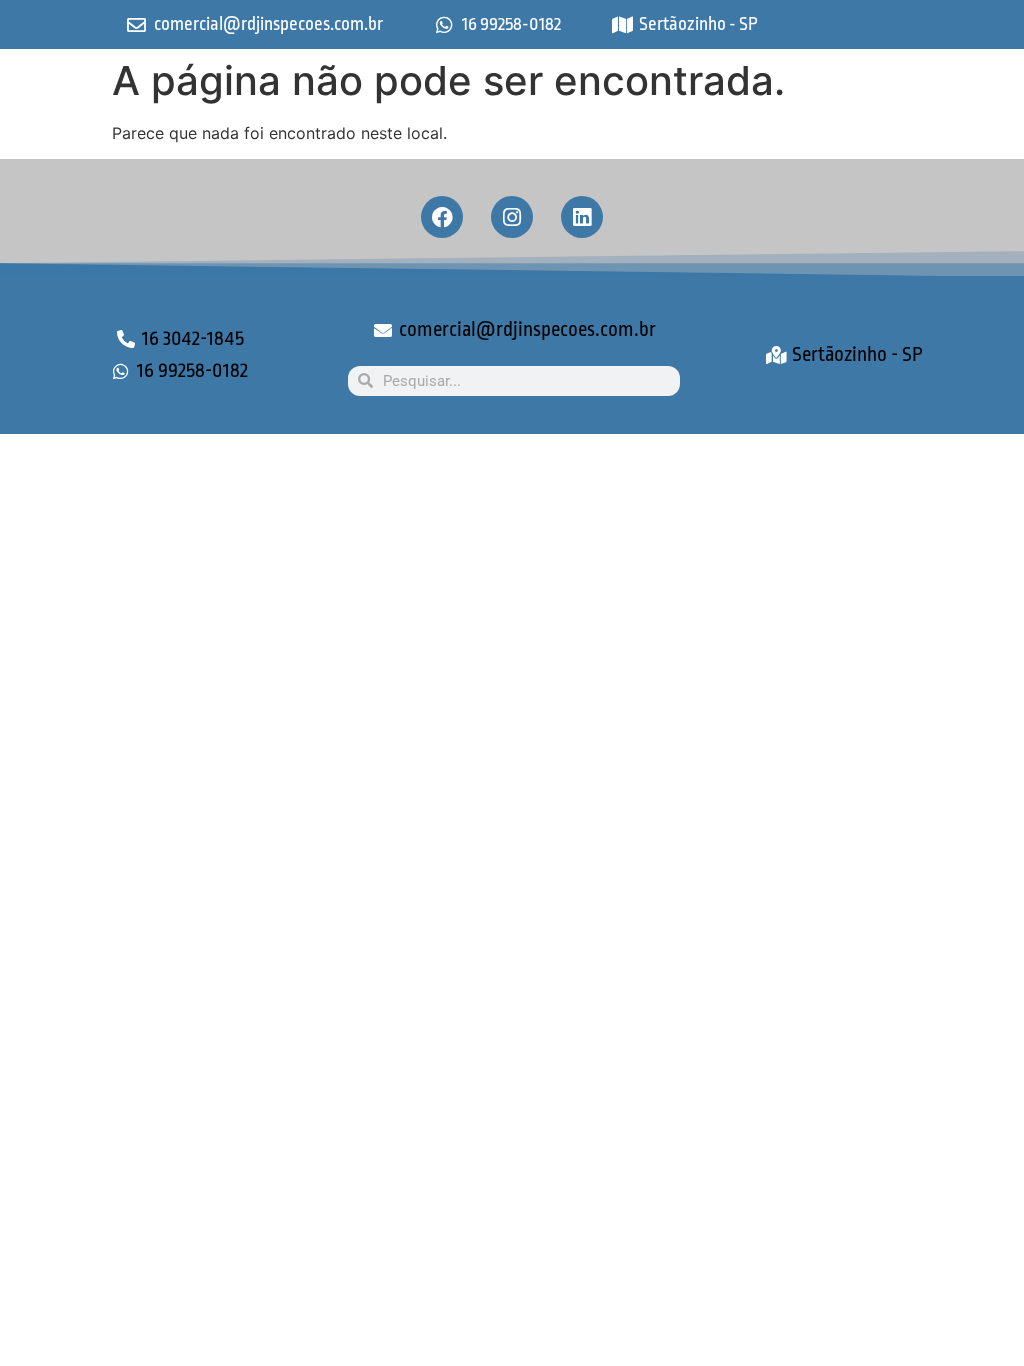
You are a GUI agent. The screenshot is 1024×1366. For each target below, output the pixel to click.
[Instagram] (512, 217)
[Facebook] (442, 217)
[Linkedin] (582, 217)
